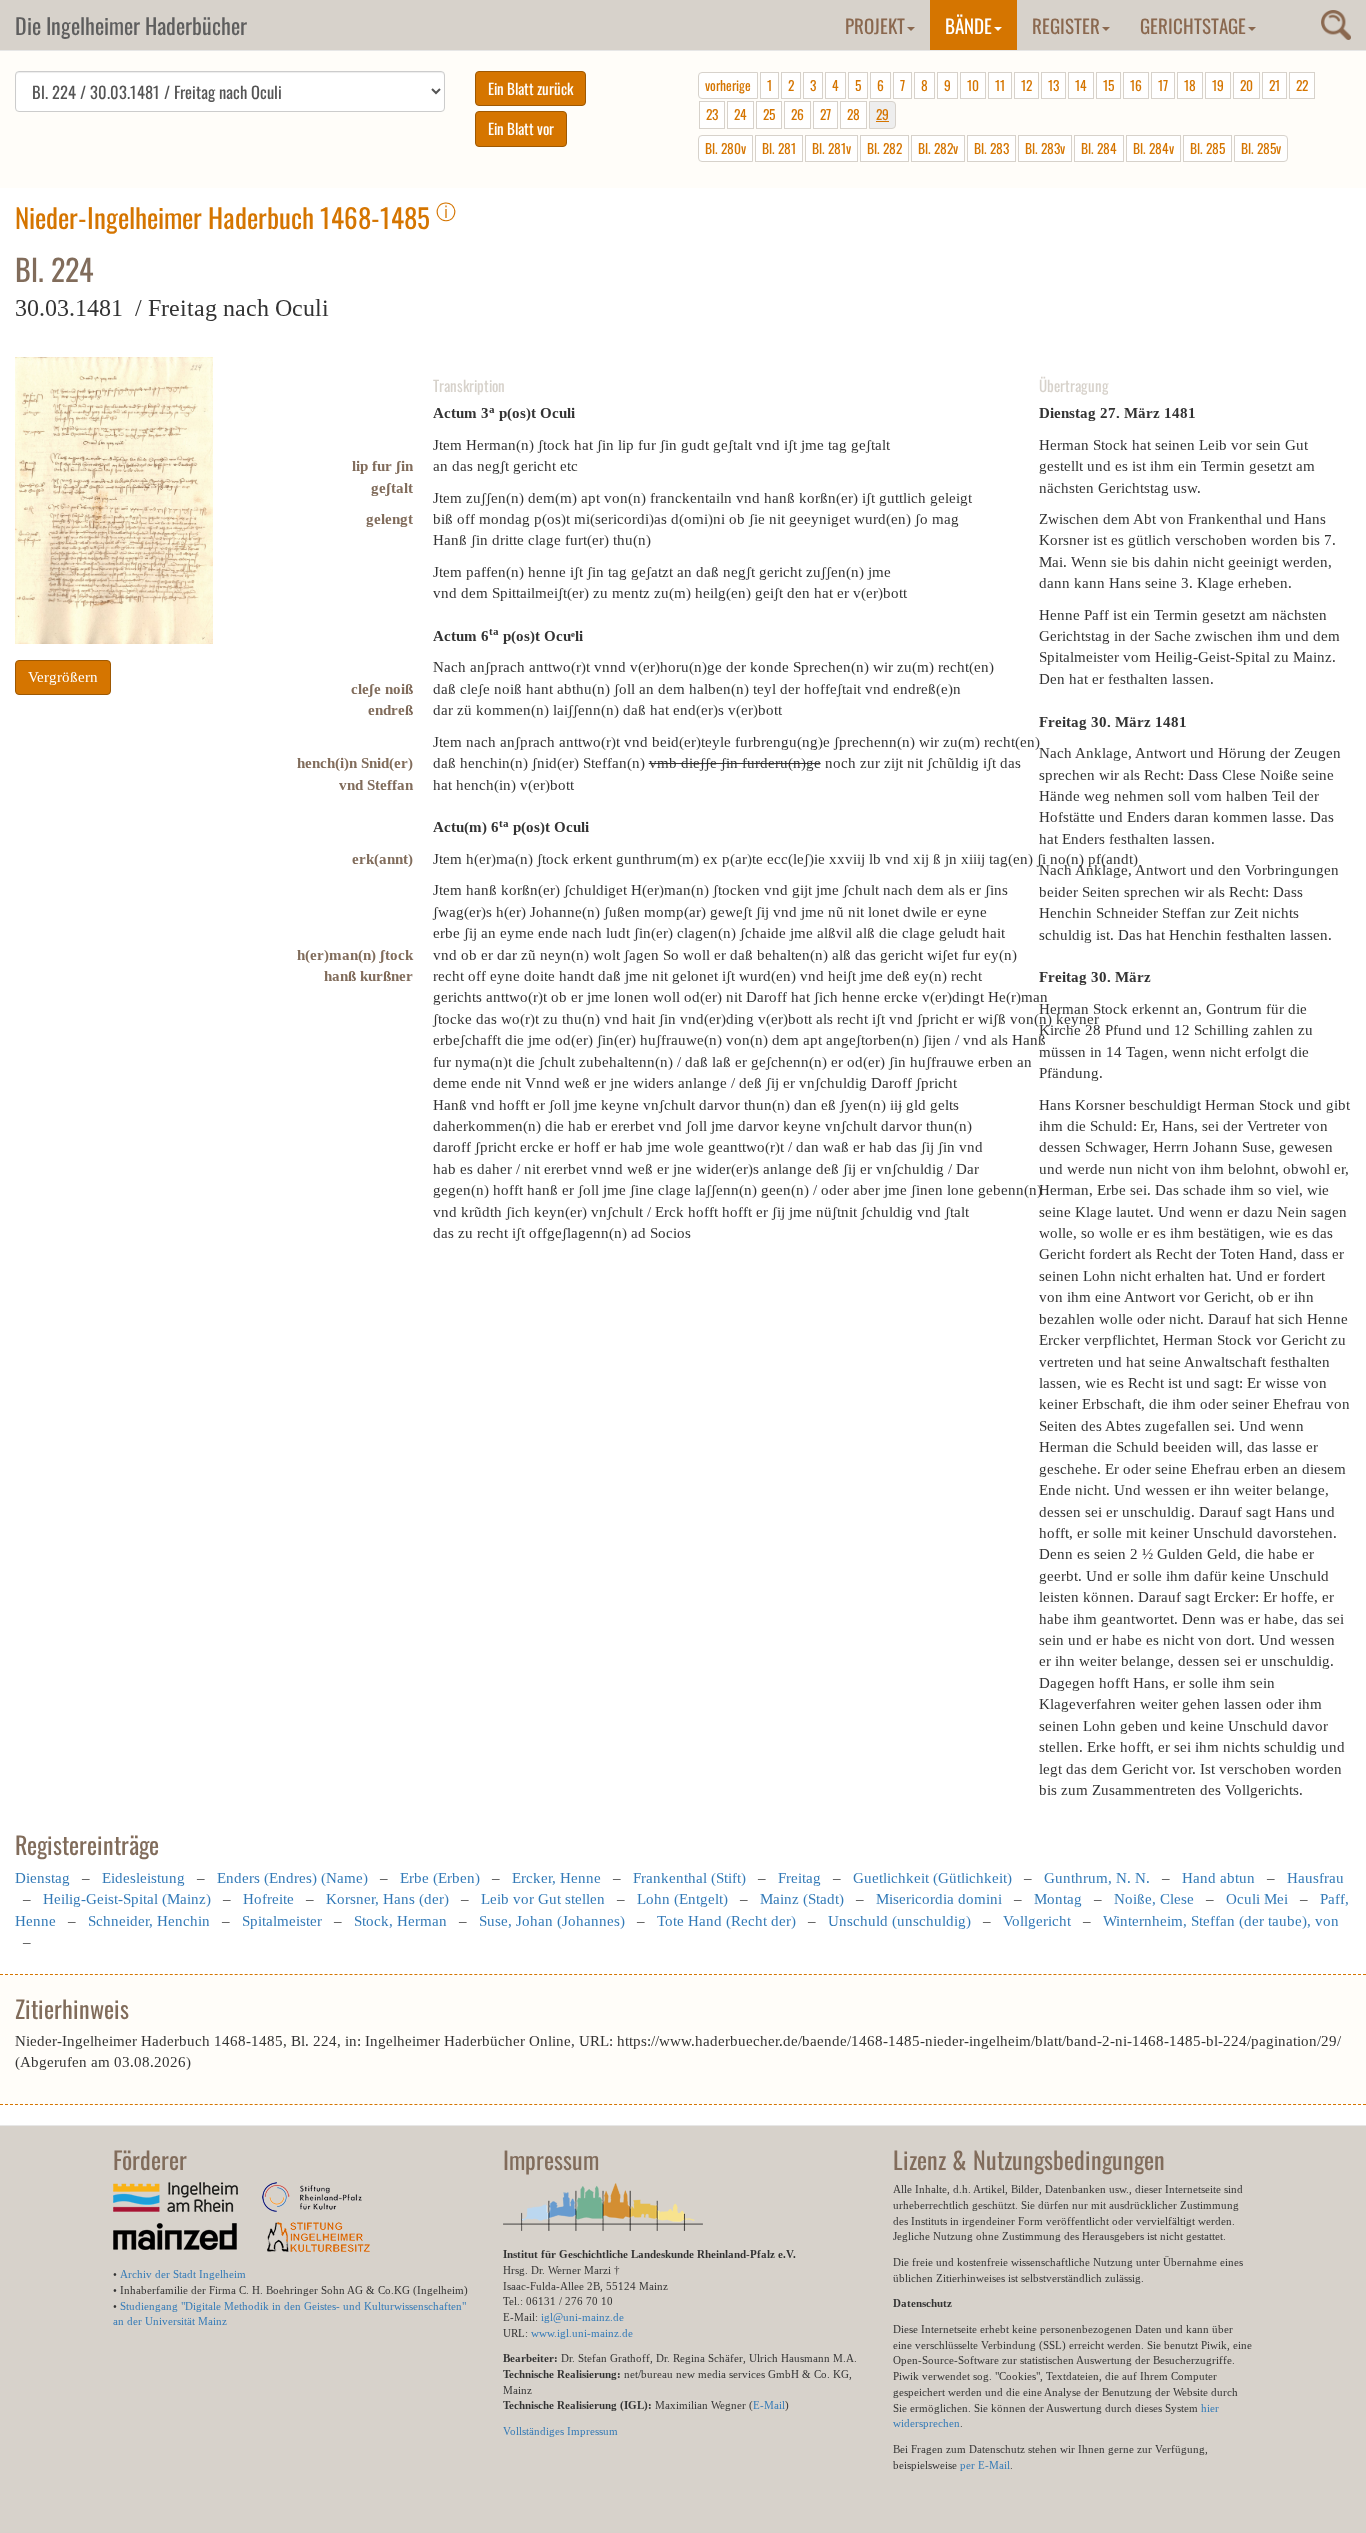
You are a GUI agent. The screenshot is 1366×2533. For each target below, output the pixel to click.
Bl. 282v (938, 148)
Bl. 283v (1045, 148)
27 (825, 114)
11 (1000, 85)
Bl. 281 (779, 148)
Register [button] (1066, 25)
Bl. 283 (991, 148)
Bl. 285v (1261, 148)
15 (1108, 85)
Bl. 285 (1207, 148)
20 (1246, 85)
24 (740, 114)
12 (1026, 85)
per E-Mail (985, 2465)
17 (1163, 85)
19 (1218, 85)
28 (853, 114)
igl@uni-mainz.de (582, 2317)
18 (1190, 85)
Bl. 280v (725, 148)
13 (1053, 85)
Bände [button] (968, 25)
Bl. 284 (1099, 148)
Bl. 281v (831, 148)
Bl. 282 (884, 148)
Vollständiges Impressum (560, 2431)
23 (712, 114)
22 (1302, 85)
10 (973, 85)
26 (797, 114)
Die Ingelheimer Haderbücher (131, 25)
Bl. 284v (1153, 148)
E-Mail (769, 2405)
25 (769, 114)
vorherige (728, 85)
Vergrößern (63, 677)
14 (1081, 85)
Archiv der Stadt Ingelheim (183, 2274)
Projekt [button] (875, 25)
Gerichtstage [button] (1193, 25)
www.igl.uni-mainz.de (582, 2333)
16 (1136, 85)
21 (1274, 85)
